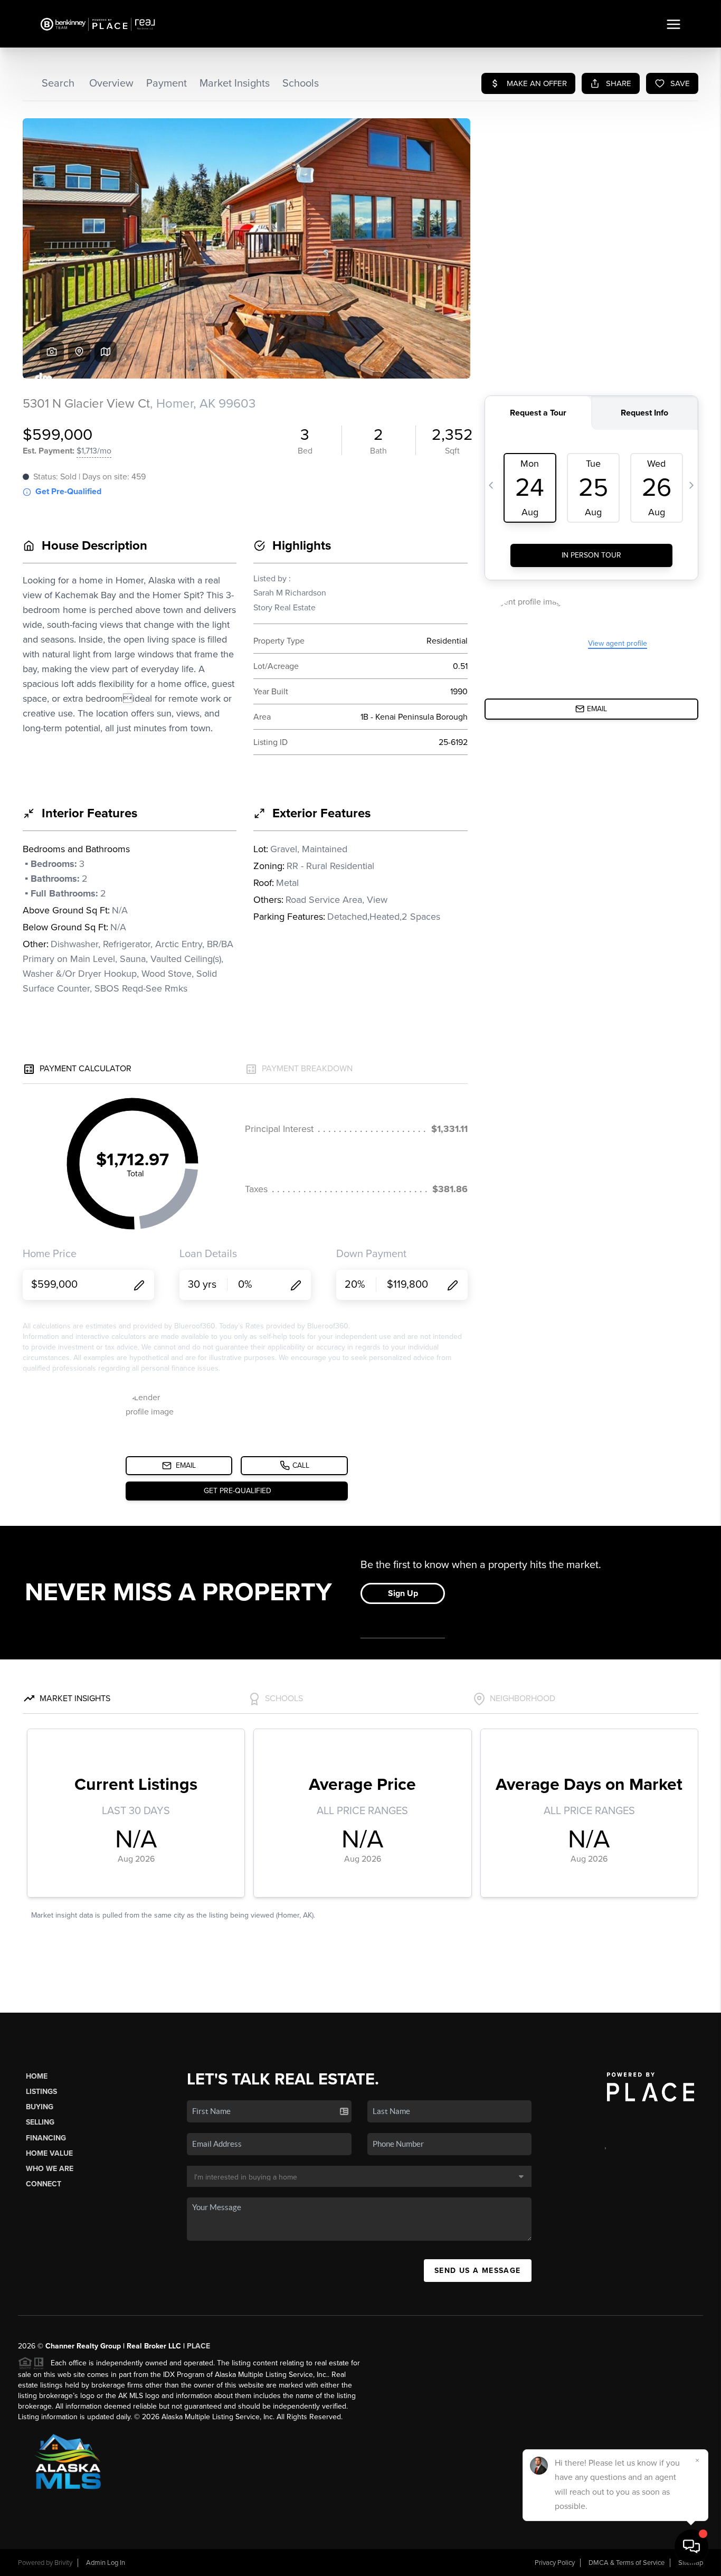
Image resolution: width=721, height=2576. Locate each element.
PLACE (198, 2346)
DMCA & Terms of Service (627, 2563)
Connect (44, 2184)
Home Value (49, 2153)
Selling (40, 2122)
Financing (46, 2138)
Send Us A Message (478, 2271)
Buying (40, 2107)
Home (37, 2076)
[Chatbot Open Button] (691, 2546)
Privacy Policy (555, 2563)
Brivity (63, 2563)
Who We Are (50, 2169)
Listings (41, 2092)
